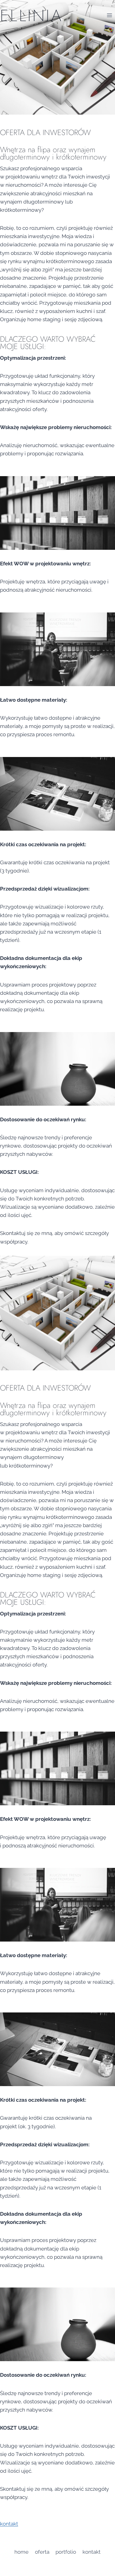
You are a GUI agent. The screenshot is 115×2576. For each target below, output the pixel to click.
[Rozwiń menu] (109, 15)
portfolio (66, 2552)
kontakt (9, 2524)
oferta (42, 2552)
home (21, 2552)
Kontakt (92, 2552)
